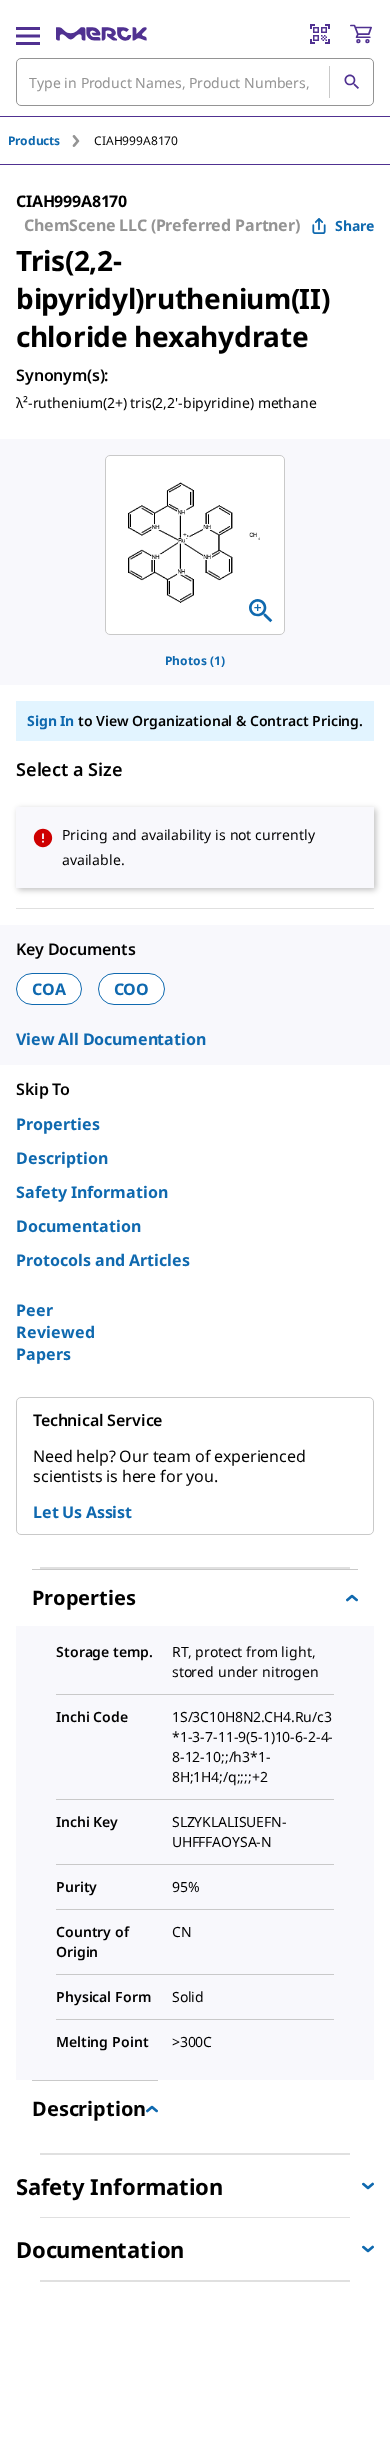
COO (132, 989)
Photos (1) (195, 660)
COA (49, 989)
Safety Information (92, 1192)
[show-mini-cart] (361, 34)
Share (354, 225)
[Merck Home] (101, 34)
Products (34, 140)
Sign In (50, 720)
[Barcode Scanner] (320, 34)
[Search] (351, 82)
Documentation (78, 1226)
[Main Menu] (28, 34)
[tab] (51, 140)
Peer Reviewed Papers (55, 1332)
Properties (58, 1124)
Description (62, 1158)
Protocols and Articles (103, 1260)
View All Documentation (110, 1039)
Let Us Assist (82, 1512)
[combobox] (195, 82)
